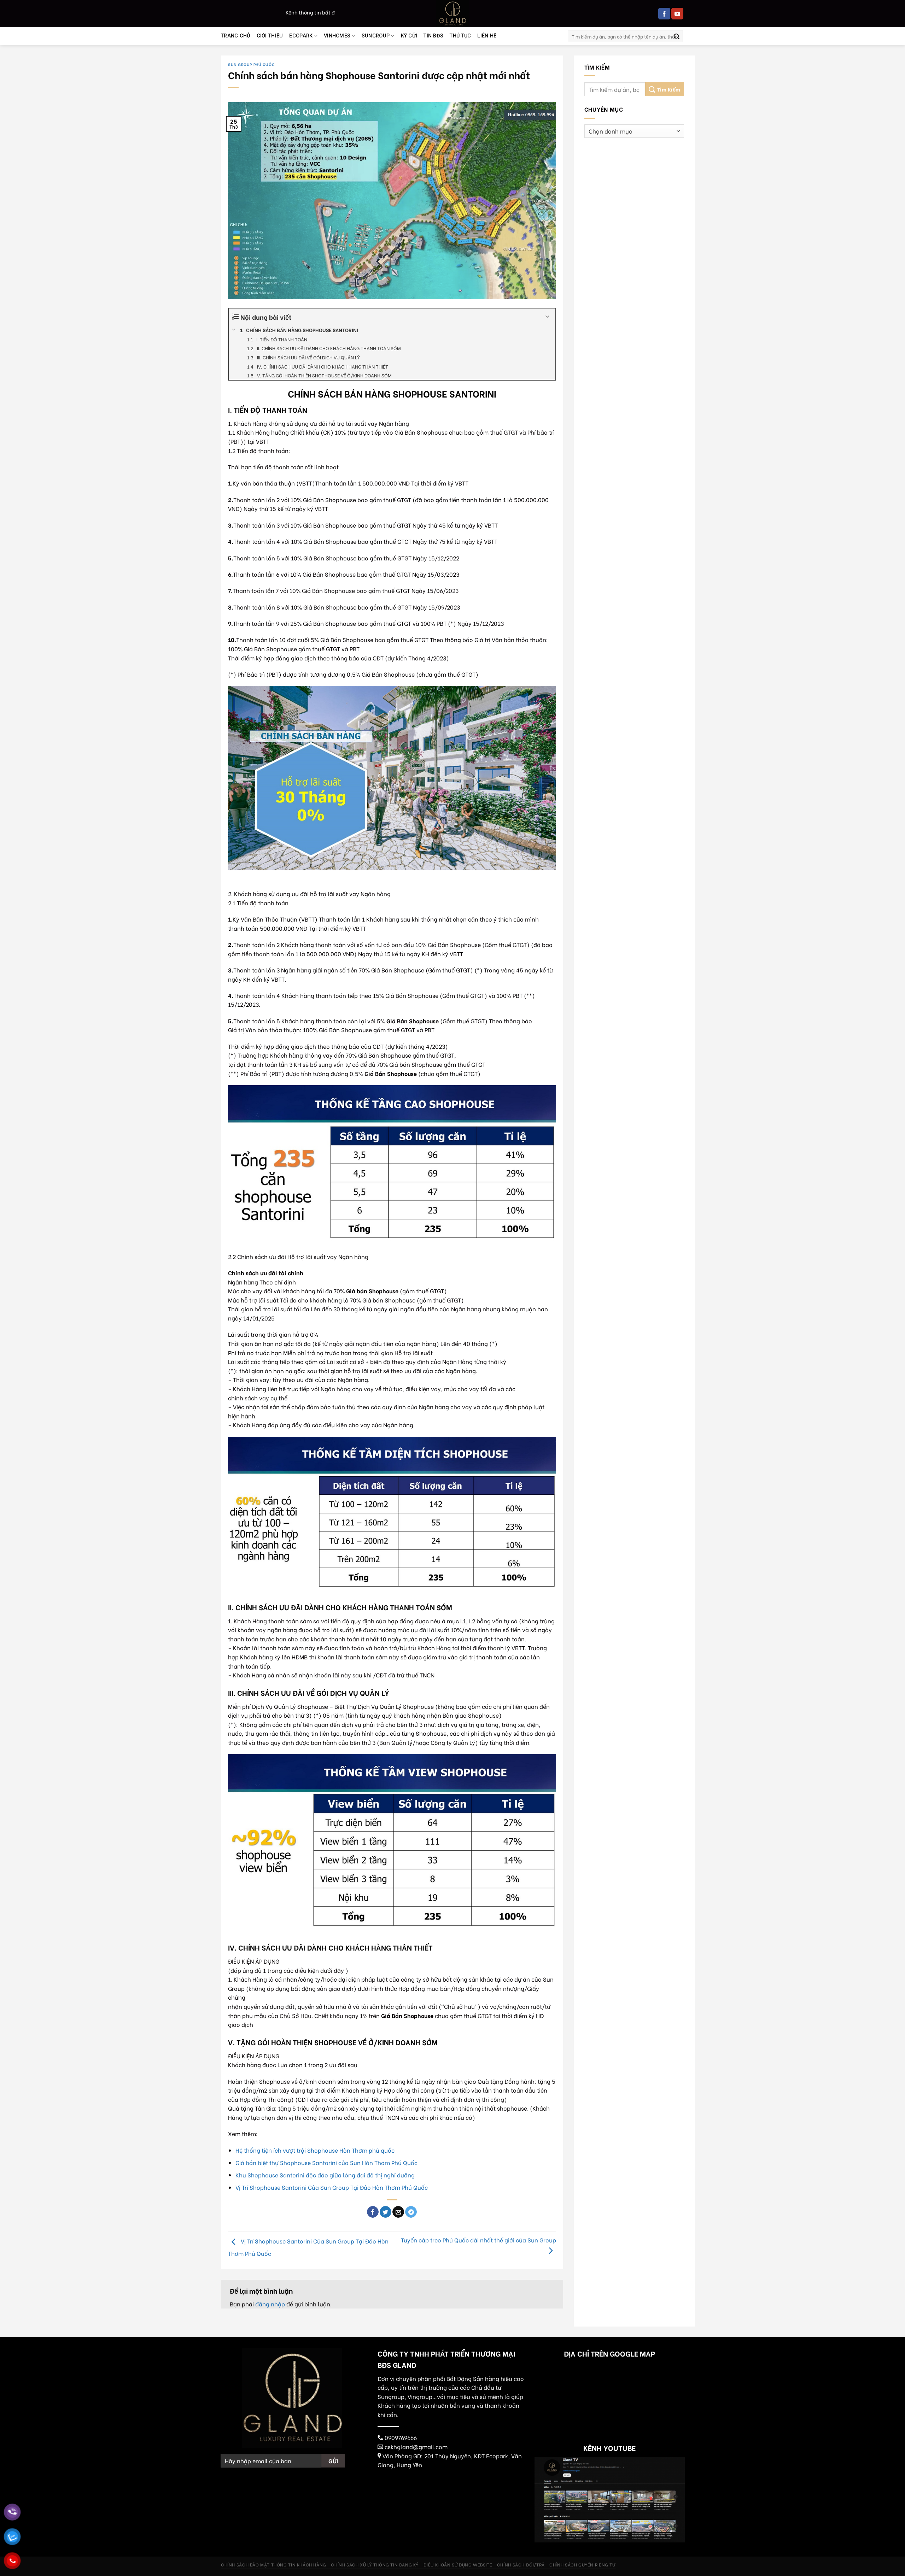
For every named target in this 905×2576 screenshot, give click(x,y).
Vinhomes (337, 36)
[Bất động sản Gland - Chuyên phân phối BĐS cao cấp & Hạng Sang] (452, 14)
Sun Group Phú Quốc (251, 64)
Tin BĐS (433, 36)
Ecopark (301, 36)
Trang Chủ (236, 36)
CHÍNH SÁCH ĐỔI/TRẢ (521, 2564)
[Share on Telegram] (411, 2212)
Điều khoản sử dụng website (458, 2564)
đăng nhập (270, 2304)
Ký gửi (409, 36)
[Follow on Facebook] (664, 14)
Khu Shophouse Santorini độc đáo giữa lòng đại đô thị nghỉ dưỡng (325, 2175)
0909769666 (401, 2437)
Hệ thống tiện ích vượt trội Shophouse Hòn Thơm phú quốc (315, 2150)
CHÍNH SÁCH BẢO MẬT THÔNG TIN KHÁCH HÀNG (274, 2564)
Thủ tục (460, 36)
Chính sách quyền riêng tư (582, 2564)
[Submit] (677, 36)
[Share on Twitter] (386, 2212)
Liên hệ (487, 36)
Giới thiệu (270, 36)
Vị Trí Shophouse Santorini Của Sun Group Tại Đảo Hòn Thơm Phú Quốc (332, 2187)
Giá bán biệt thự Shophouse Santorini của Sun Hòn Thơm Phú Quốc (326, 2162)
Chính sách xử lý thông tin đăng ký (375, 2564)
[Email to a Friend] (398, 2212)
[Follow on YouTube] (677, 14)
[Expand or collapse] (547, 317)
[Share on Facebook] (373, 2212)
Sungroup (376, 36)
